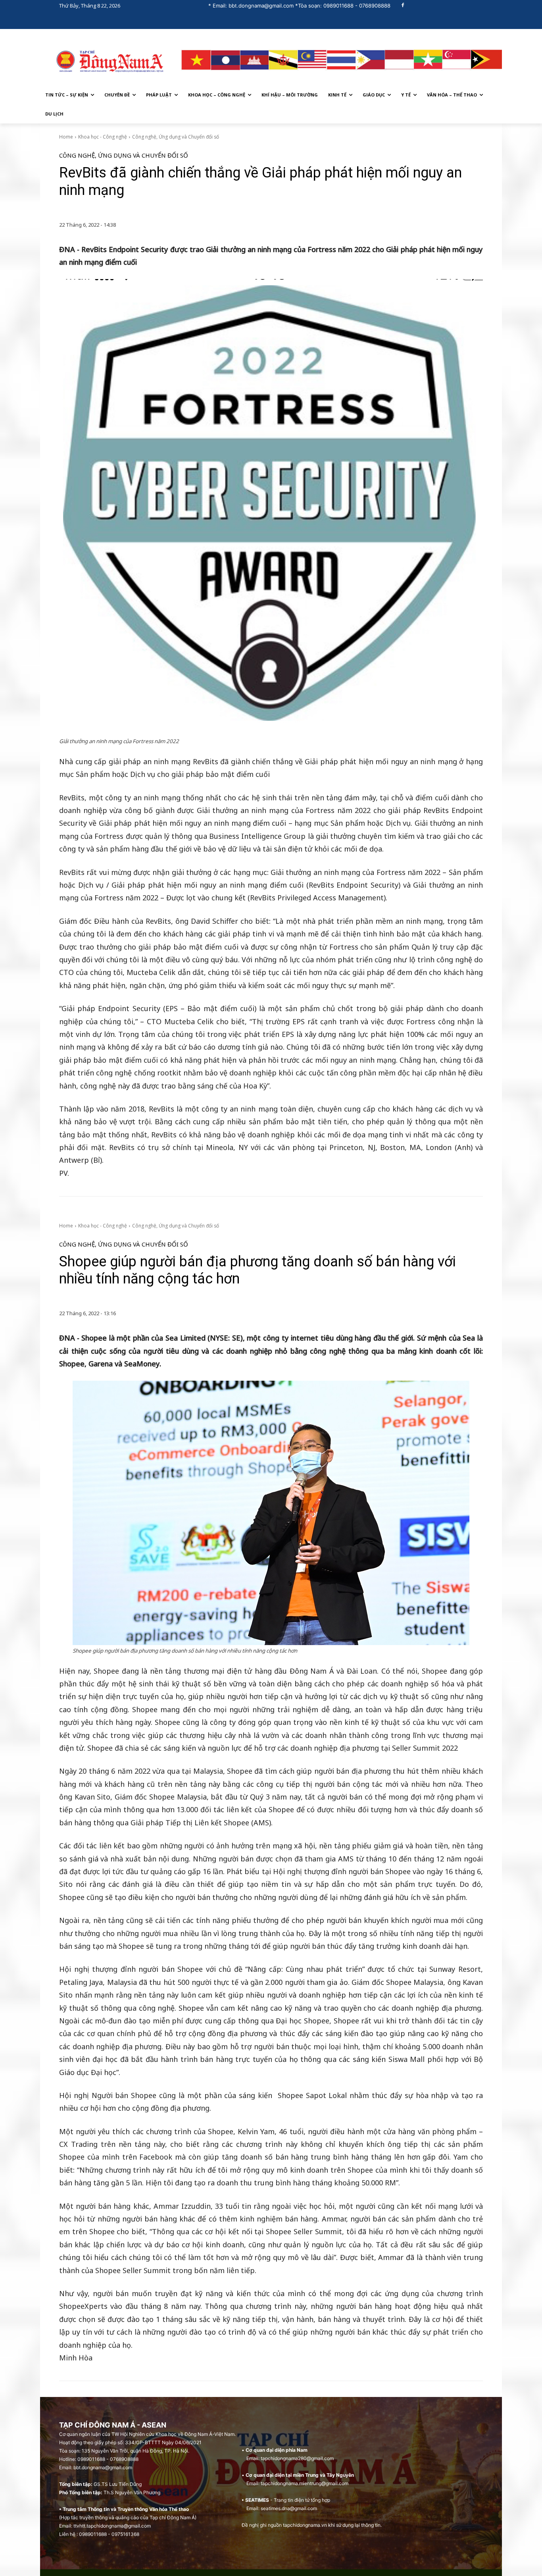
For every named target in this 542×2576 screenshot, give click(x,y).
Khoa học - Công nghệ (103, 137)
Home (66, 137)
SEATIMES (257, 2500)
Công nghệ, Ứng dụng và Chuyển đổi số (176, 137)
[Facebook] (403, 6)
